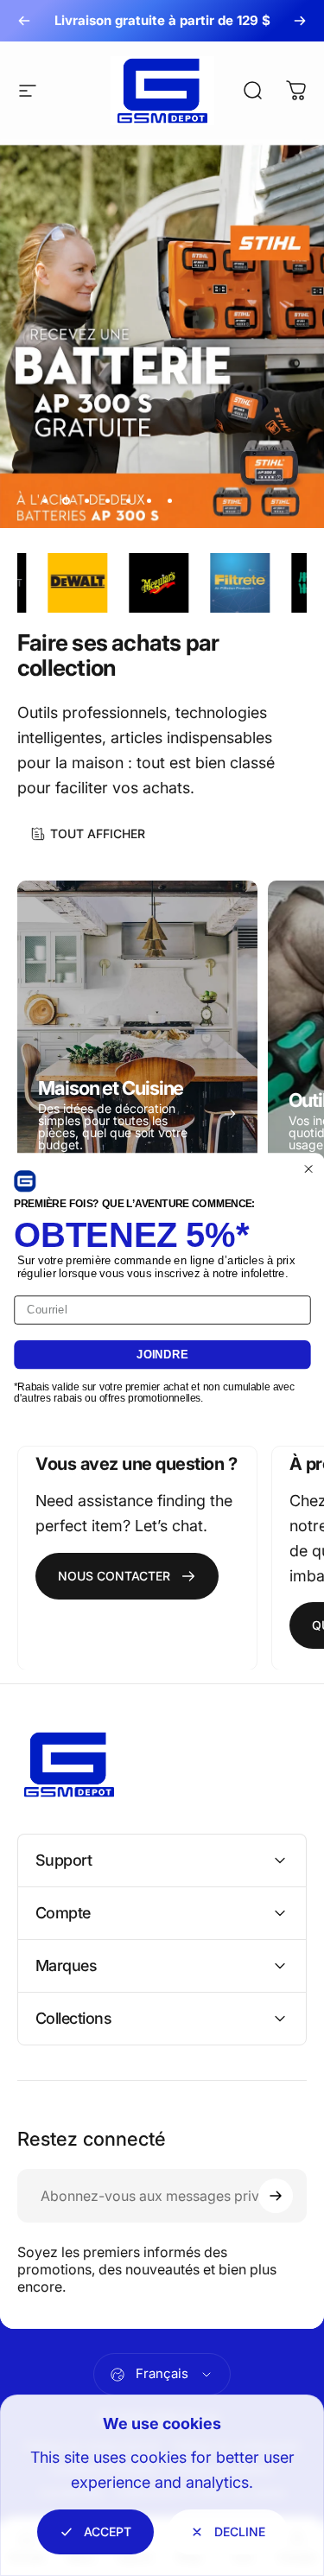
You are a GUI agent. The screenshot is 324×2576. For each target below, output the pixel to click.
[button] (25, 1181)
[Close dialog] (308, 1168)
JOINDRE (162, 1354)
